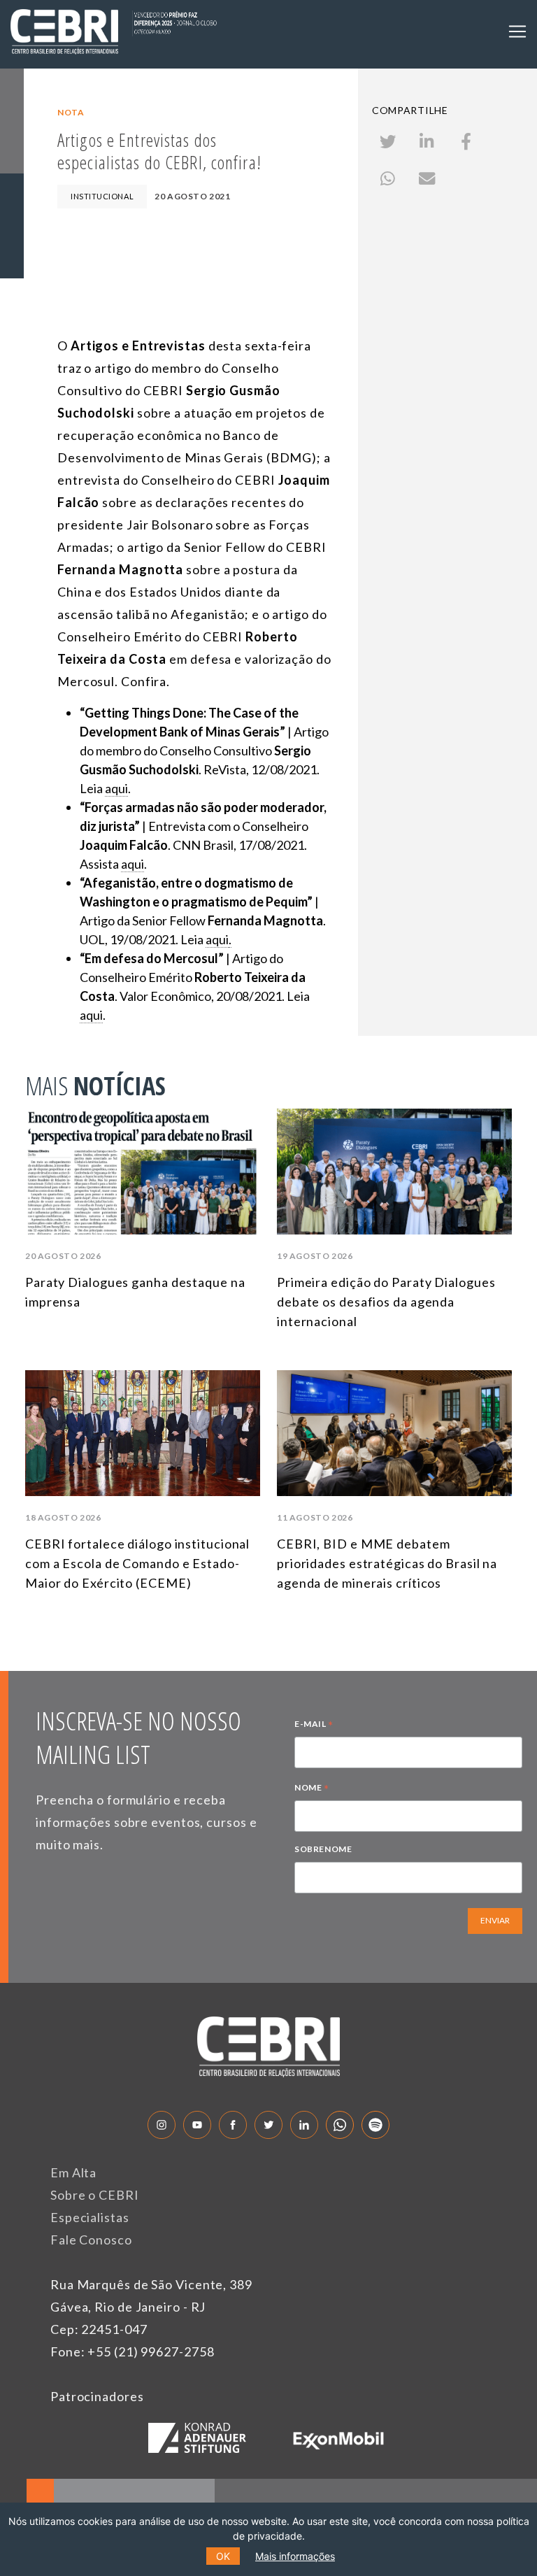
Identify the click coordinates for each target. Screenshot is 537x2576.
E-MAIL (314, 1725)
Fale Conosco (91, 2240)
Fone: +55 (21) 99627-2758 (133, 2351)
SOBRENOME (323, 1849)
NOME (312, 1789)
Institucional (102, 196)
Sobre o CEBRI (95, 2195)
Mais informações (295, 2556)
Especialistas (90, 2217)
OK (223, 2556)
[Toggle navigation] (517, 31)
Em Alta (73, 2172)
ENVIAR (495, 1920)
